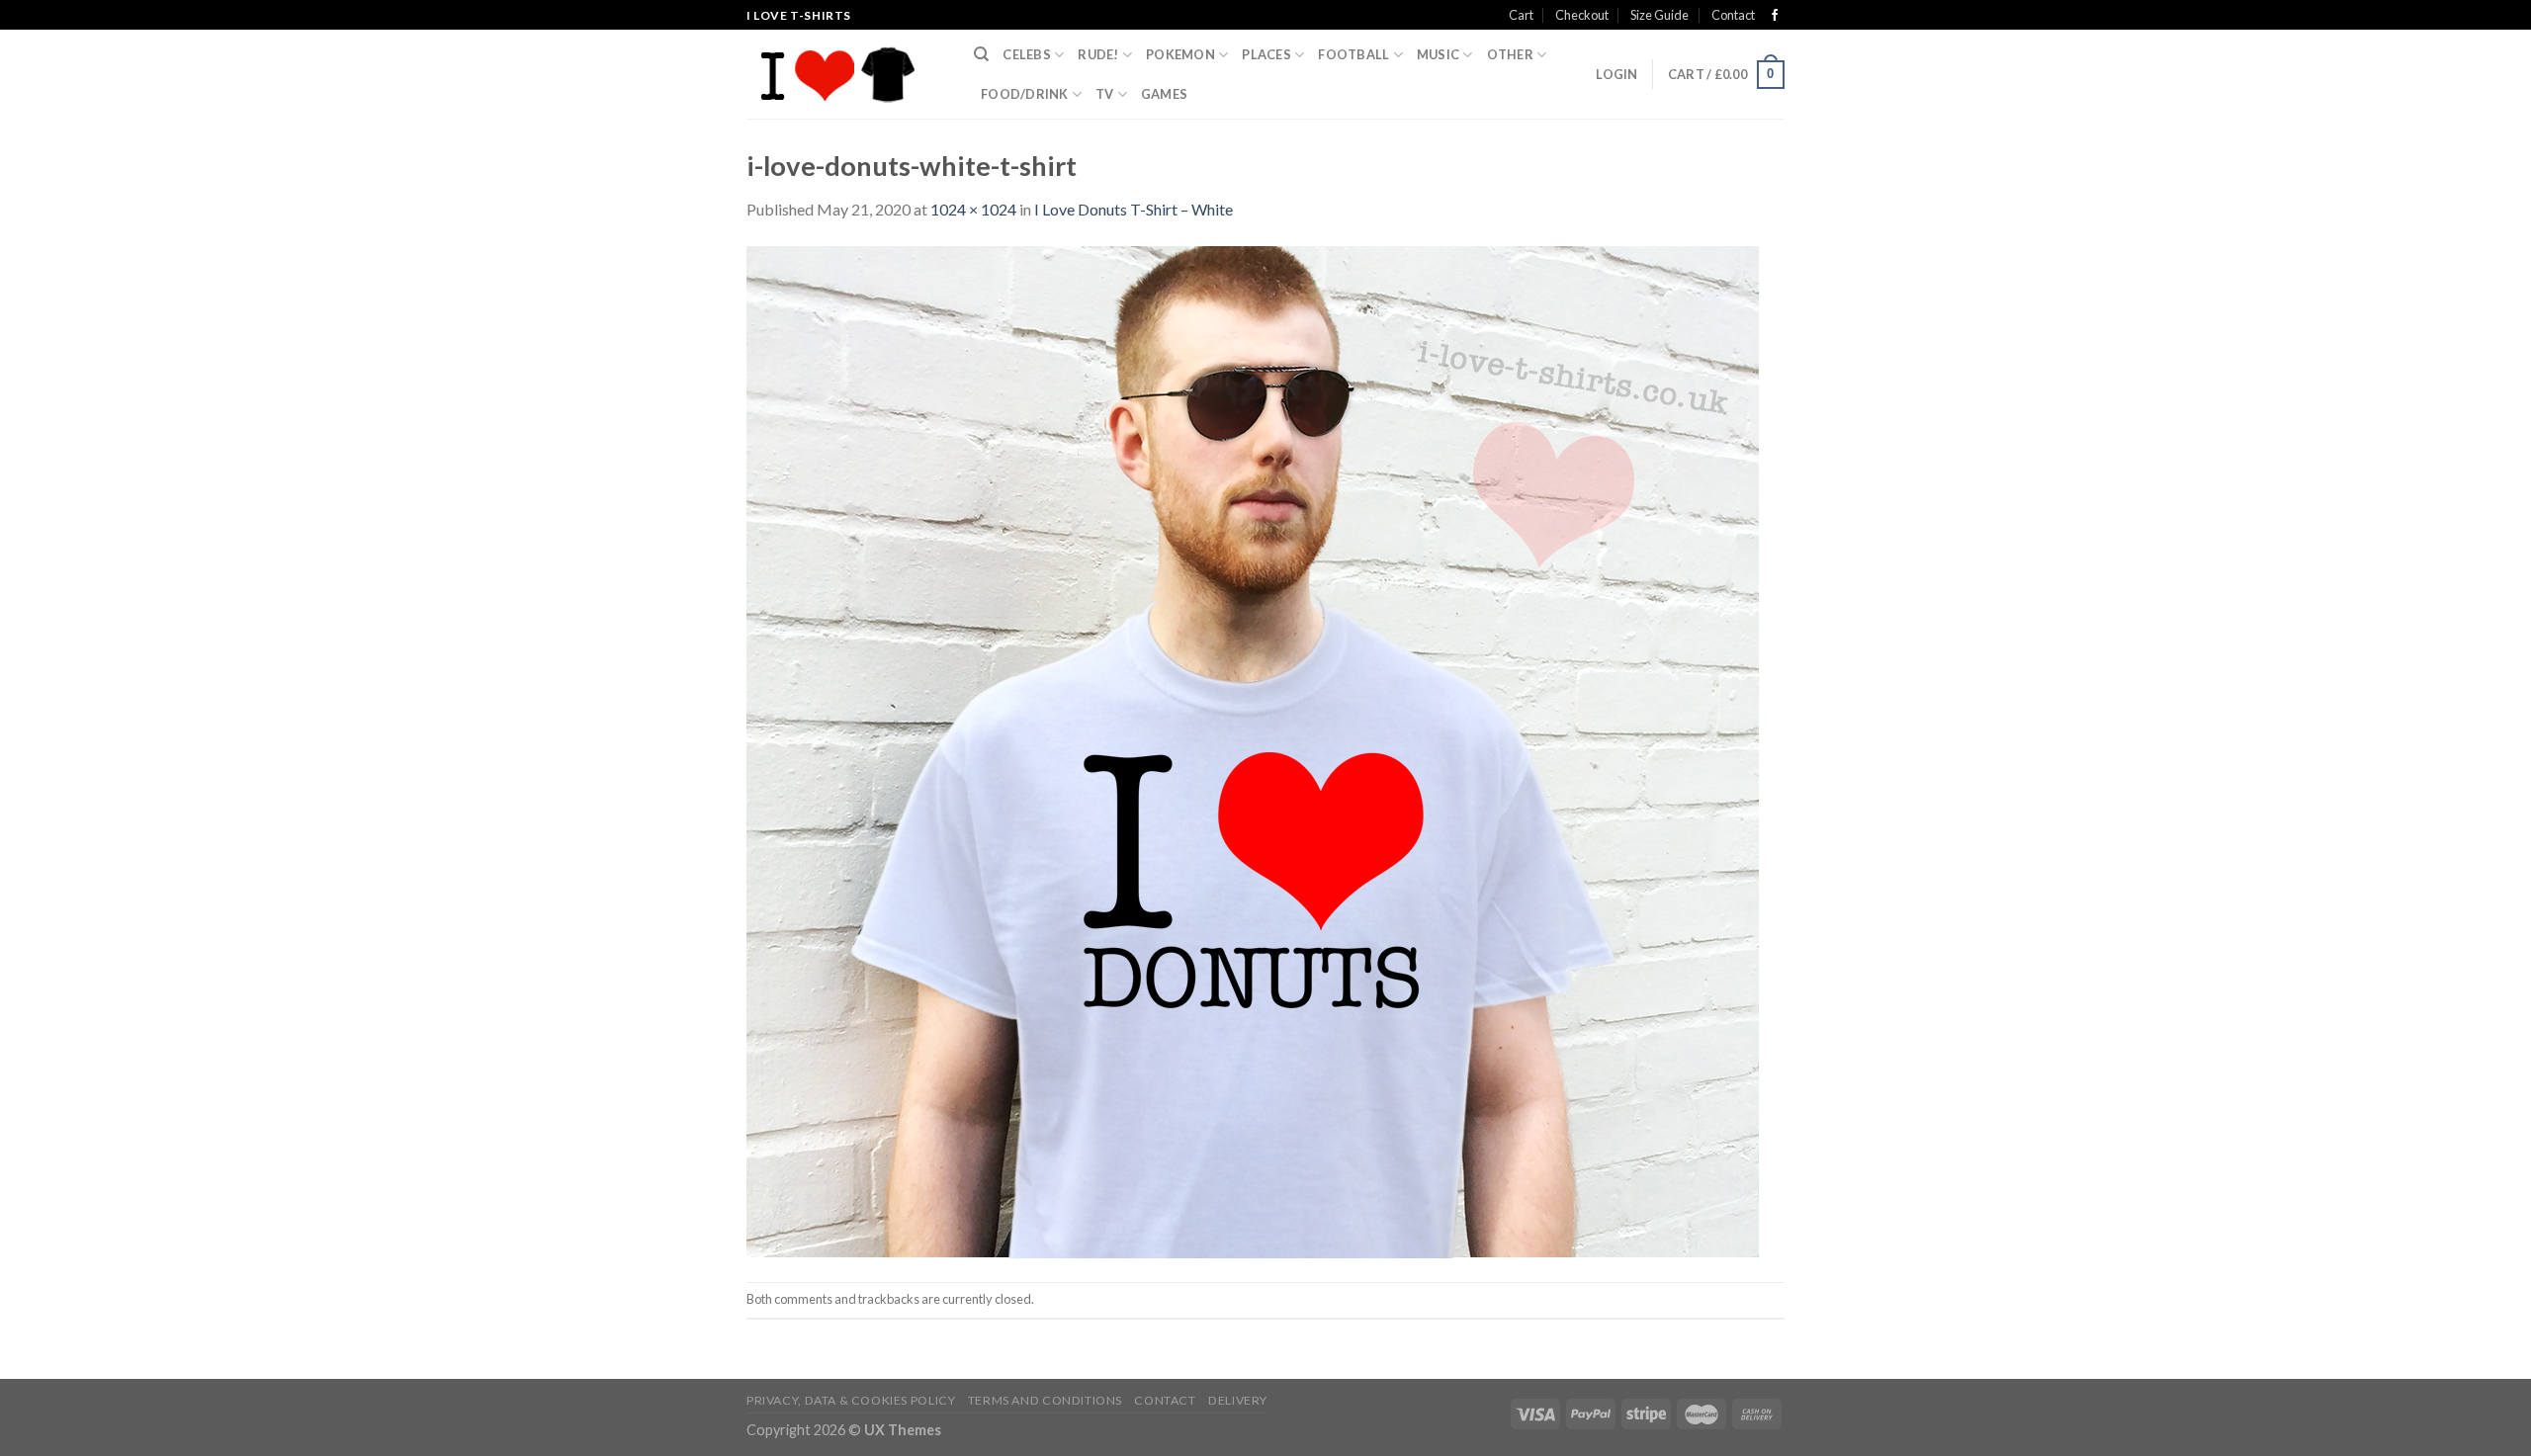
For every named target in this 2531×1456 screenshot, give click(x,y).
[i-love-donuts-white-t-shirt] (1253, 750)
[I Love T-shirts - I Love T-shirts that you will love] (845, 74)
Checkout (1582, 15)
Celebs (1027, 54)
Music (1438, 54)
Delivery (1238, 1400)
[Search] (981, 54)
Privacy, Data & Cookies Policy (851, 1400)
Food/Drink (1025, 94)
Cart (1521, 15)
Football (1353, 54)
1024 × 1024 (973, 209)
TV (1105, 94)
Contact (1733, 15)
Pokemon (1180, 54)
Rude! (1098, 54)
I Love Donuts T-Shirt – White (1134, 209)
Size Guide (1659, 15)
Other (1510, 54)
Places (1266, 54)
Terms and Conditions (1045, 1400)
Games (1164, 94)
